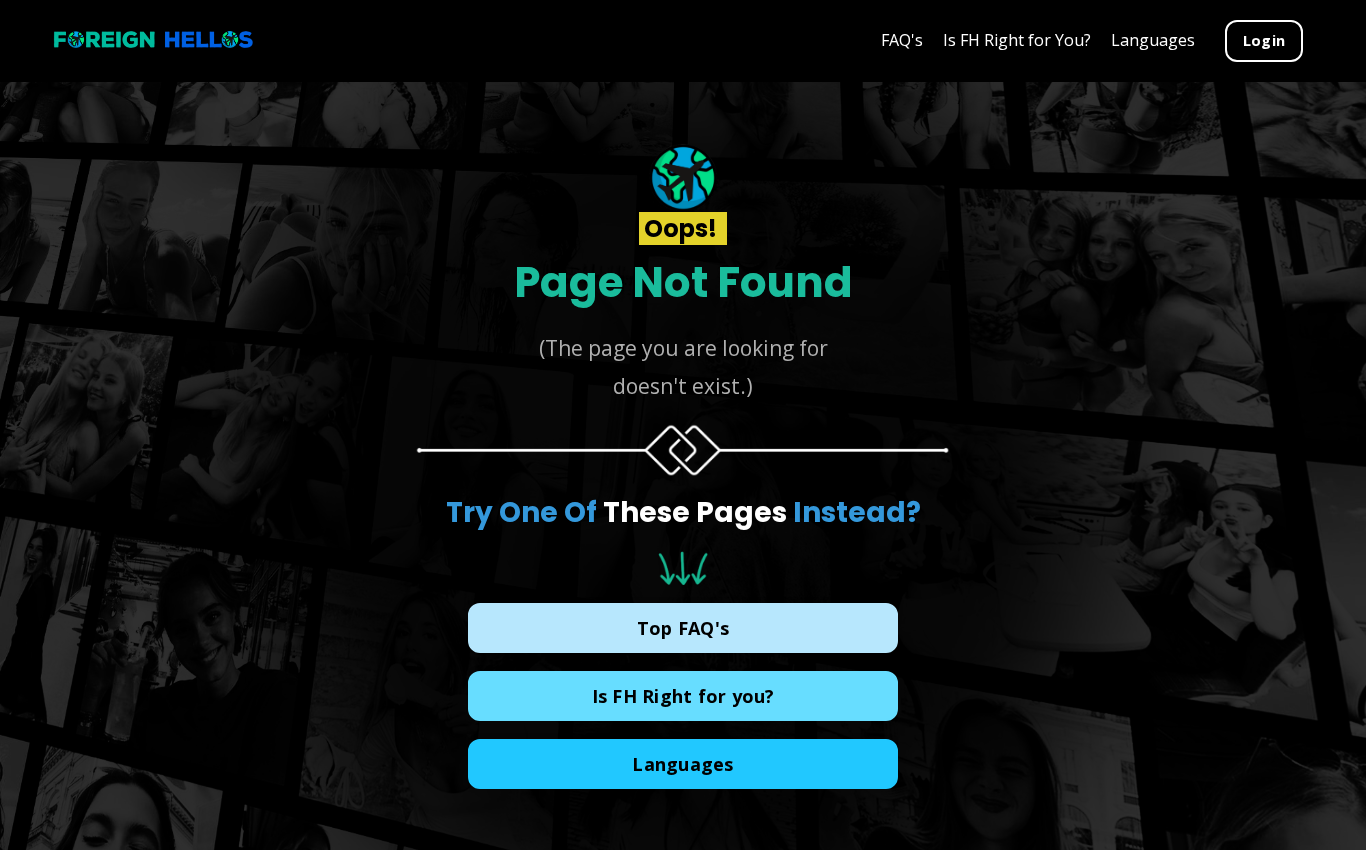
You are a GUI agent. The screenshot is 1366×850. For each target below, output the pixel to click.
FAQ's (902, 40)
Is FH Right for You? (1017, 40)
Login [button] (1264, 40)
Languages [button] (682, 764)
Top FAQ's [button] (683, 628)
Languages (1153, 40)
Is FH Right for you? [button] (683, 696)
